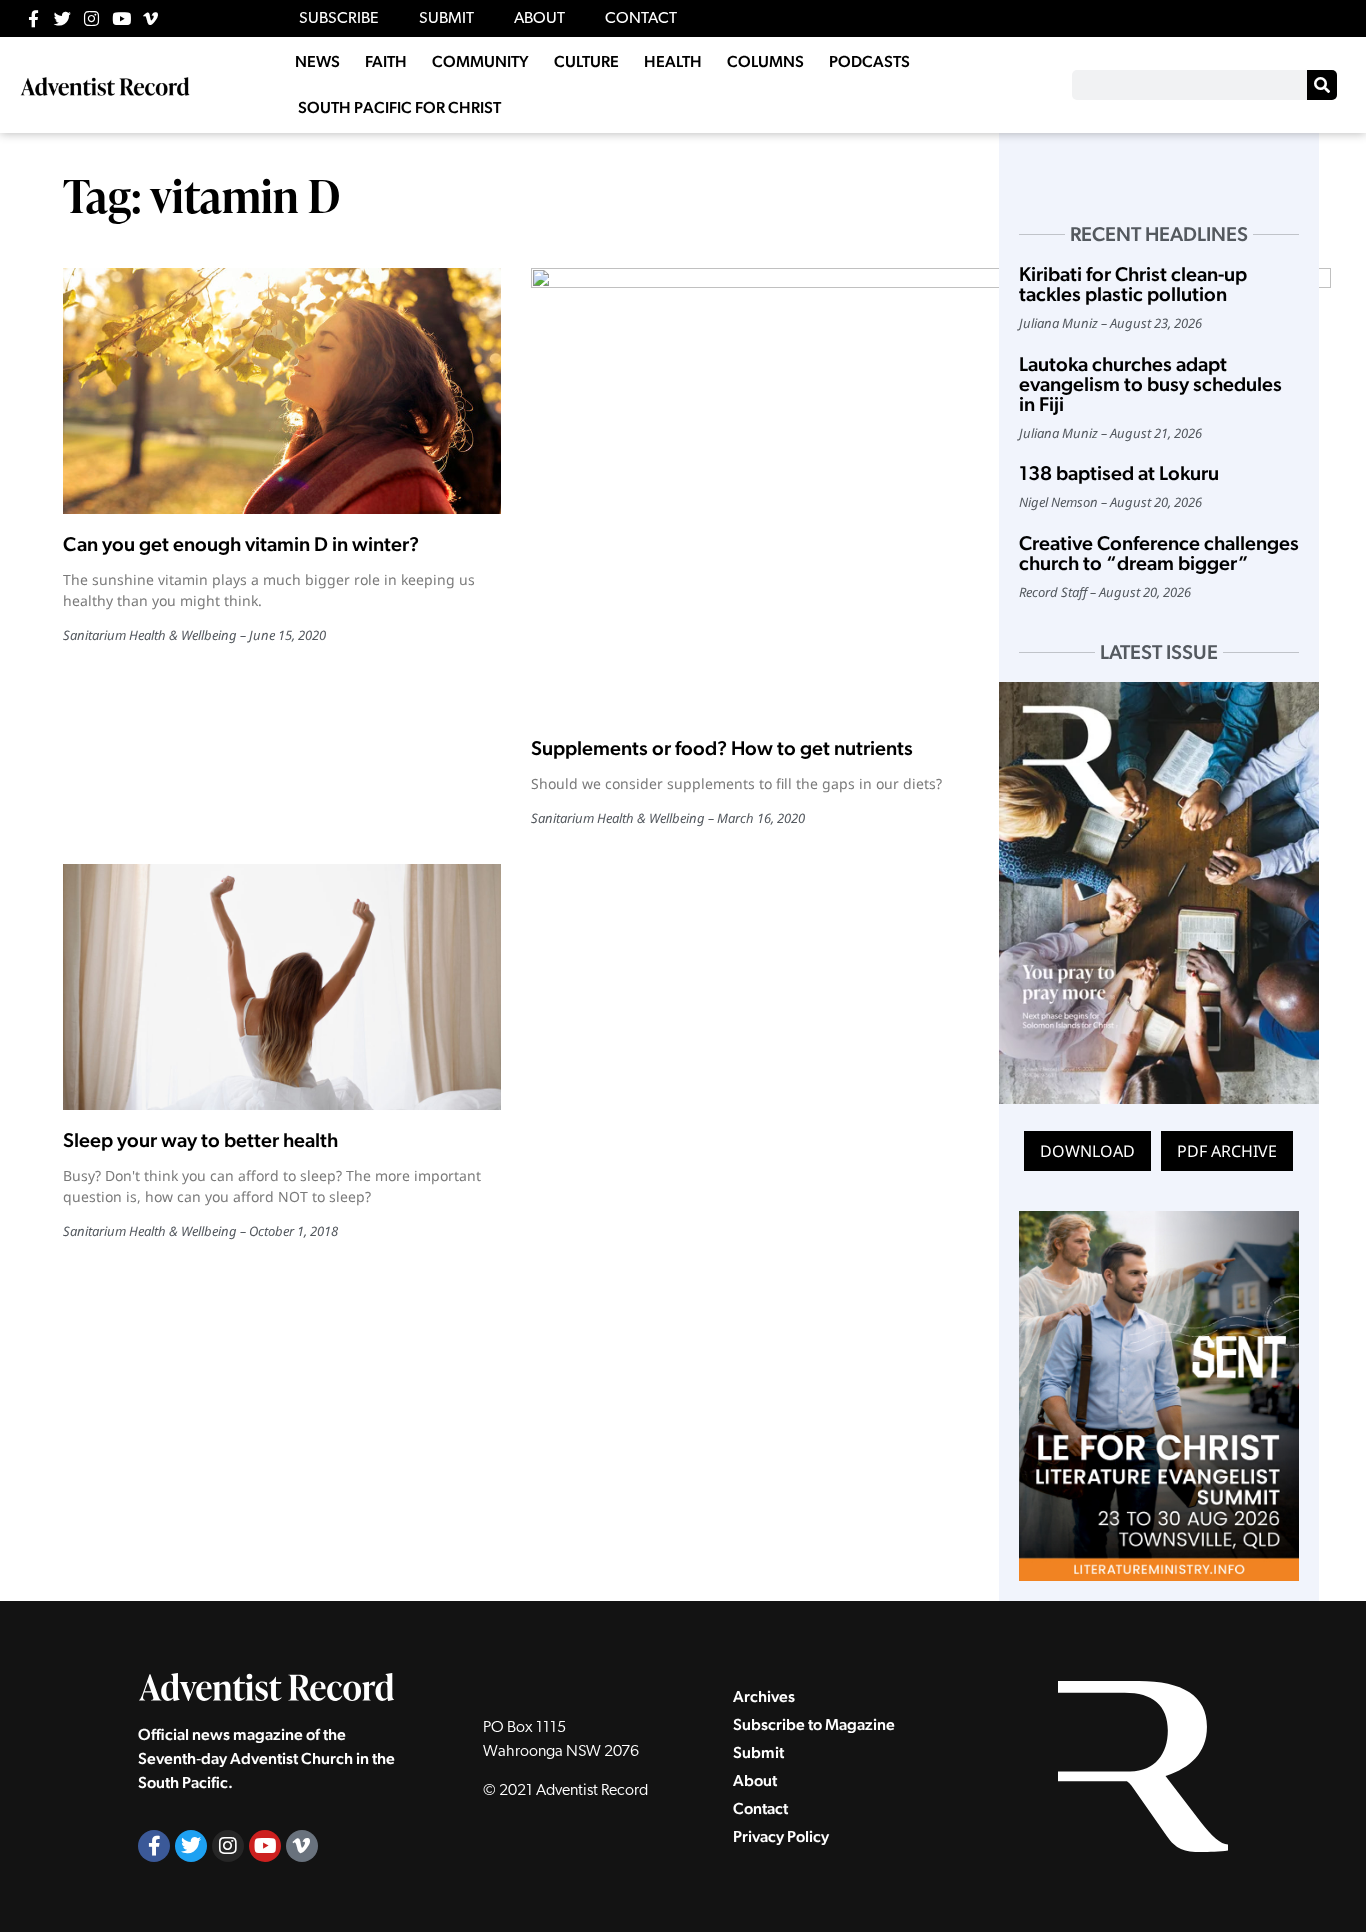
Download (1087, 1151)
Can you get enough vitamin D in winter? (241, 544)
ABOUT (539, 19)
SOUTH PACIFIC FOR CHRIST (399, 107)
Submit (758, 1752)
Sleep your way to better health (200, 1140)
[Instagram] (91, 18)
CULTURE (586, 61)
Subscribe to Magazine (814, 1724)
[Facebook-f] (33, 18)
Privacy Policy (781, 1836)
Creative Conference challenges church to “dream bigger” (1159, 553)
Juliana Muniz (1058, 323)
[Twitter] (62, 18)
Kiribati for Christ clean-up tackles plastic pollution (1133, 284)
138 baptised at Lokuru (1119, 473)
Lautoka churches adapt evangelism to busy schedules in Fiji (1150, 384)
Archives (764, 1696)
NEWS (317, 61)
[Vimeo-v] (150, 18)
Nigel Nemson (1058, 502)
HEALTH (673, 61)
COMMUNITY (480, 61)
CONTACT (641, 19)
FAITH (386, 61)
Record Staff (1053, 592)
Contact (760, 1808)
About (755, 1780)
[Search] (1322, 85)
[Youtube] (121, 18)
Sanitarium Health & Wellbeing (150, 635)
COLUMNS (765, 61)
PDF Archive (1227, 1151)
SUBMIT (446, 19)
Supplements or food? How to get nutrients (722, 748)
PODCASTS (869, 61)
